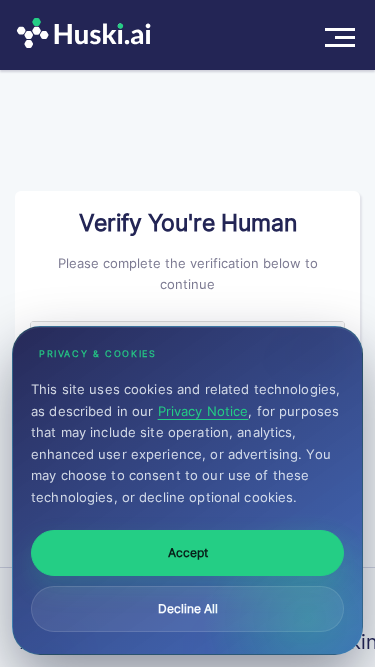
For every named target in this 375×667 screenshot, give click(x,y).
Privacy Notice (203, 411)
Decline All (188, 608)
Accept (188, 552)
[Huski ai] (89, 35)
